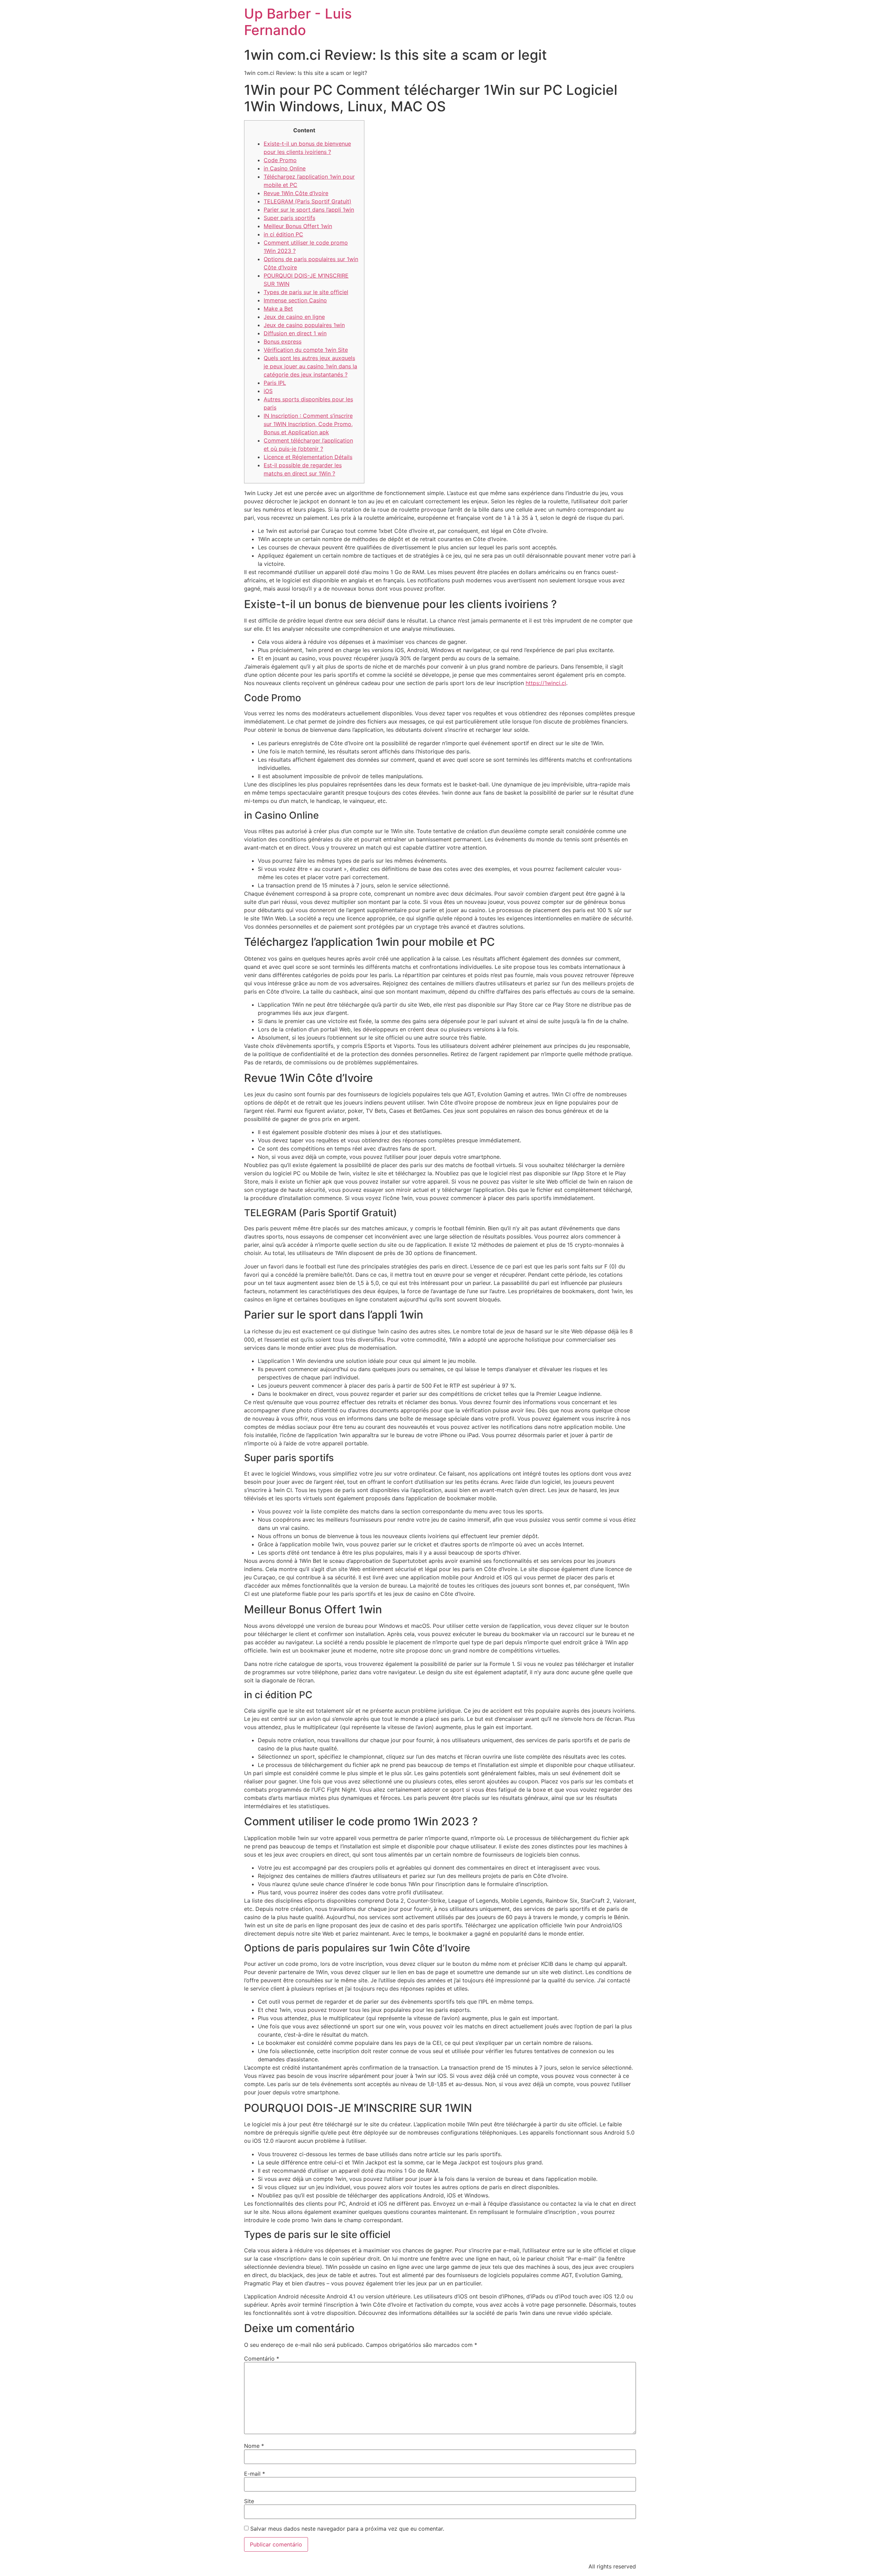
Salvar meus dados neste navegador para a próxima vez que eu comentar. (347, 2529)
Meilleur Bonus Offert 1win (298, 226)
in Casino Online (285, 168)
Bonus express (283, 341)
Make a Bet (278, 309)
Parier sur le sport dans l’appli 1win (309, 210)
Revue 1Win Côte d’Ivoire (296, 193)
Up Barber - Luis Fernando (298, 22)
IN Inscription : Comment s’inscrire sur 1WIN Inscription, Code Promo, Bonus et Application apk (308, 424)
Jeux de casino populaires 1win (304, 325)
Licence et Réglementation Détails (308, 457)
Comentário (262, 2359)
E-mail (255, 2474)
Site (249, 2501)
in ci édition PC (283, 234)
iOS (268, 391)
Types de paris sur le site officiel (306, 292)
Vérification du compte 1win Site (306, 350)
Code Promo (280, 160)
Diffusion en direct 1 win (295, 333)
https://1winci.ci (546, 683)
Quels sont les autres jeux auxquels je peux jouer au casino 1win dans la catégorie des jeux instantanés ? (310, 366)
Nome (254, 2446)
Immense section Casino (295, 300)
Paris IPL (275, 383)
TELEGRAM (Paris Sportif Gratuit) (307, 201)
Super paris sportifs (289, 218)
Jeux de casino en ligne (294, 317)
